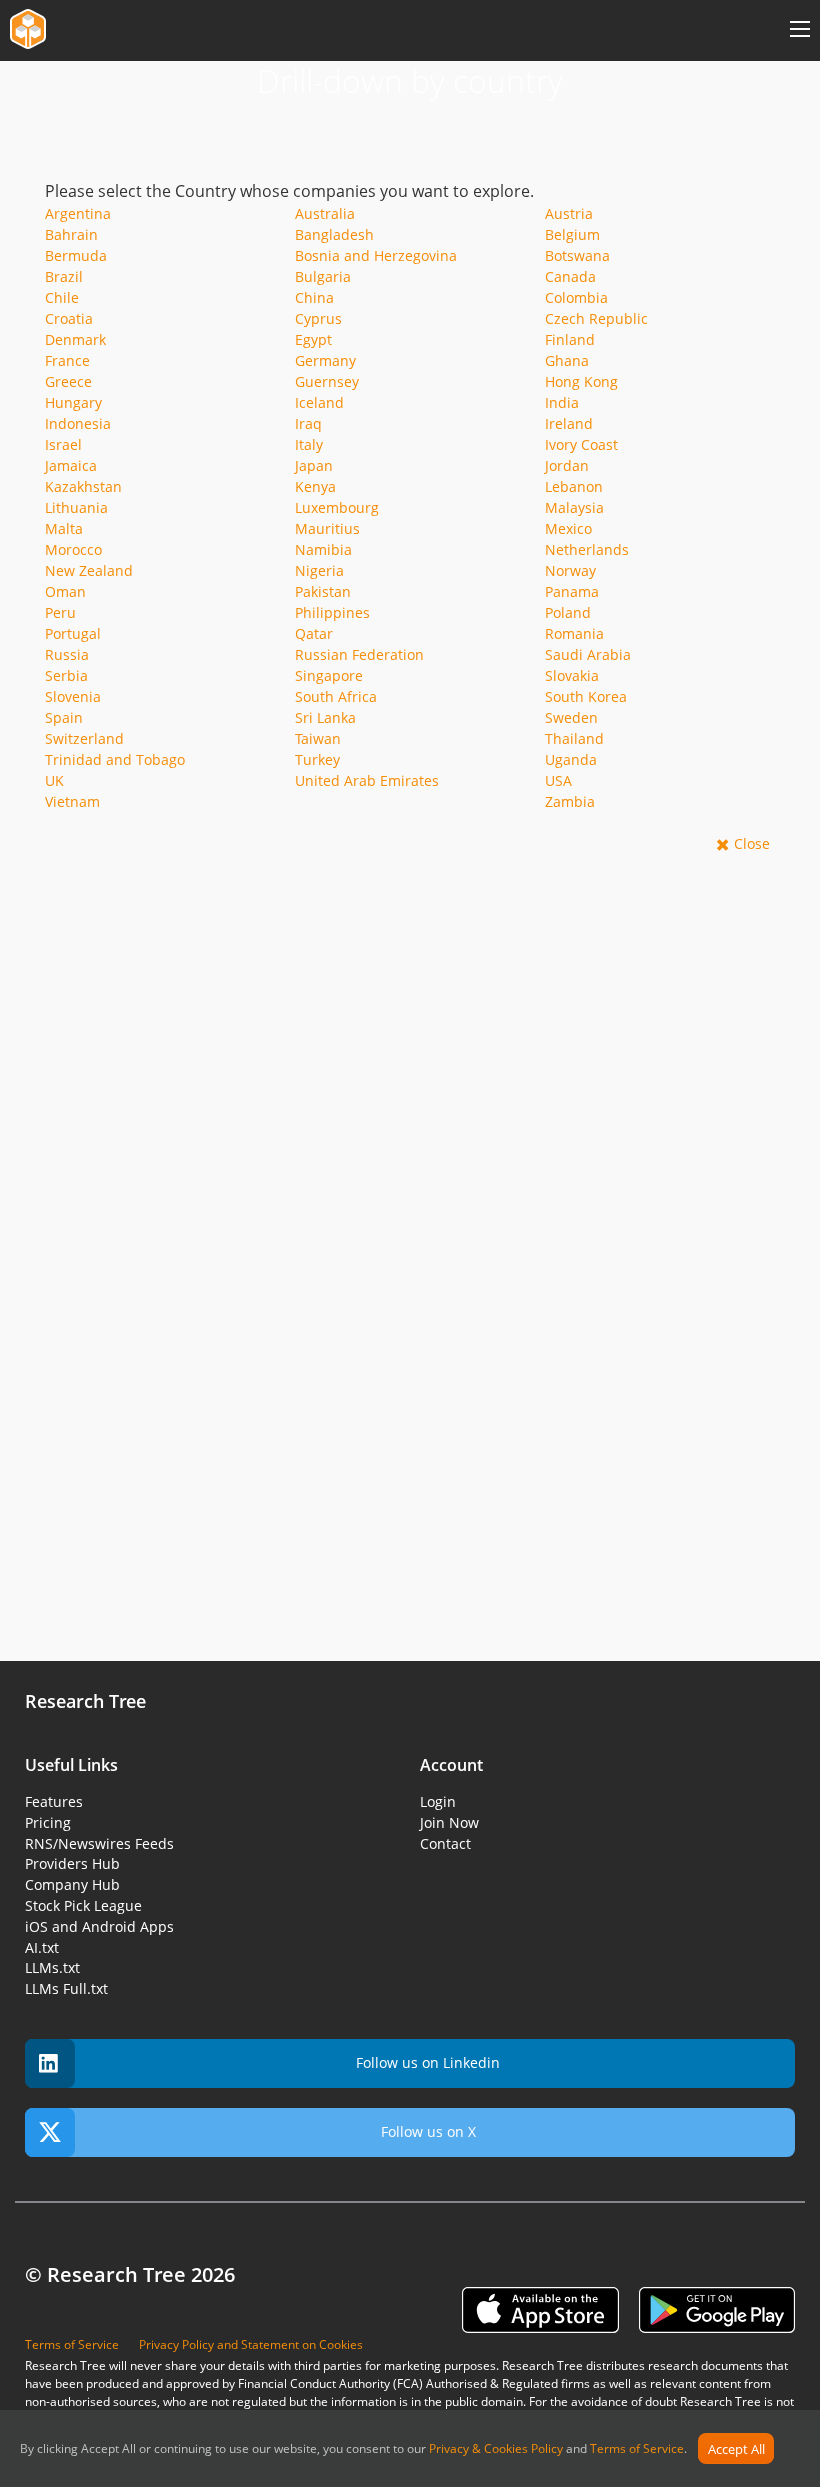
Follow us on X (428, 2131)
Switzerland (84, 738)
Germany (325, 360)
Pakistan (323, 591)
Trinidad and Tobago (115, 759)
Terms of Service (637, 2449)
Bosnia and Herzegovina (376, 255)
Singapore (329, 675)
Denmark (75, 339)
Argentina (78, 213)
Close (752, 843)
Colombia (576, 297)
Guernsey (327, 381)
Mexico (568, 528)
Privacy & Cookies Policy (496, 2449)
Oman (65, 591)
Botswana (577, 255)
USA (558, 780)
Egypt (313, 339)
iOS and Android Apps (99, 1926)
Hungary (73, 402)
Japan (314, 465)
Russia (67, 654)
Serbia (66, 675)
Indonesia (78, 423)
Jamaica (71, 465)
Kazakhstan (83, 486)
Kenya (315, 486)
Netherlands (587, 549)
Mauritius (327, 528)
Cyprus (318, 318)
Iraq (308, 423)
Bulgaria (323, 276)
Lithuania (76, 507)
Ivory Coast (581, 444)
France (67, 360)
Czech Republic (596, 318)
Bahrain (71, 234)
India (562, 402)
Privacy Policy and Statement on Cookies (251, 2344)
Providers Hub (72, 1863)
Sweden (571, 717)
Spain (64, 717)
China (314, 297)
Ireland (569, 423)
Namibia (323, 549)
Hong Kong (581, 381)
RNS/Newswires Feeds (99, 1843)
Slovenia (73, 696)
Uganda (571, 759)
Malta (64, 528)
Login (438, 1801)
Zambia (570, 801)
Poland (568, 612)
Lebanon (574, 486)
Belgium (572, 234)
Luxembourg (337, 507)
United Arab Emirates (367, 780)
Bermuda (76, 255)
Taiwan (318, 738)
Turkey (317, 759)
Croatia (69, 318)
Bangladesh (334, 234)
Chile (62, 297)
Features (54, 1801)
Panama (572, 591)
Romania (574, 633)
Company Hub (72, 1884)
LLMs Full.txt (66, 1988)
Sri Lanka (325, 717)
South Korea (586, 696)
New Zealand (89, 570)
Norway (570, 570)
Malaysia (574, 507)
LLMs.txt (52, 1967)
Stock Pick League (83, 1905)
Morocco (73, 549)
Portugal (73, 633)
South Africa (336, 696)
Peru (60, 612)
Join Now (449, 1822)
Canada (570, 276)
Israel (63, 444)
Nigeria (319, 570)
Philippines (332, 612)
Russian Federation (359, 654)
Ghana (567, 360)
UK (54, 780)
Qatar (314, 633)
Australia (325, 213)
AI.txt (42, 1947)
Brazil (64, 276)
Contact (445, 1843)
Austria (569, 213)
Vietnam (72, 801)
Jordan (567, 465)
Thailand (574, 738)
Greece (68, 381)
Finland (570, 339)
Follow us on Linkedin (428, 2062)
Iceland (319, 402)
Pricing (48, 1822)
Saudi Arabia (588, 654)
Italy (309, 444)
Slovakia (572, 675)
